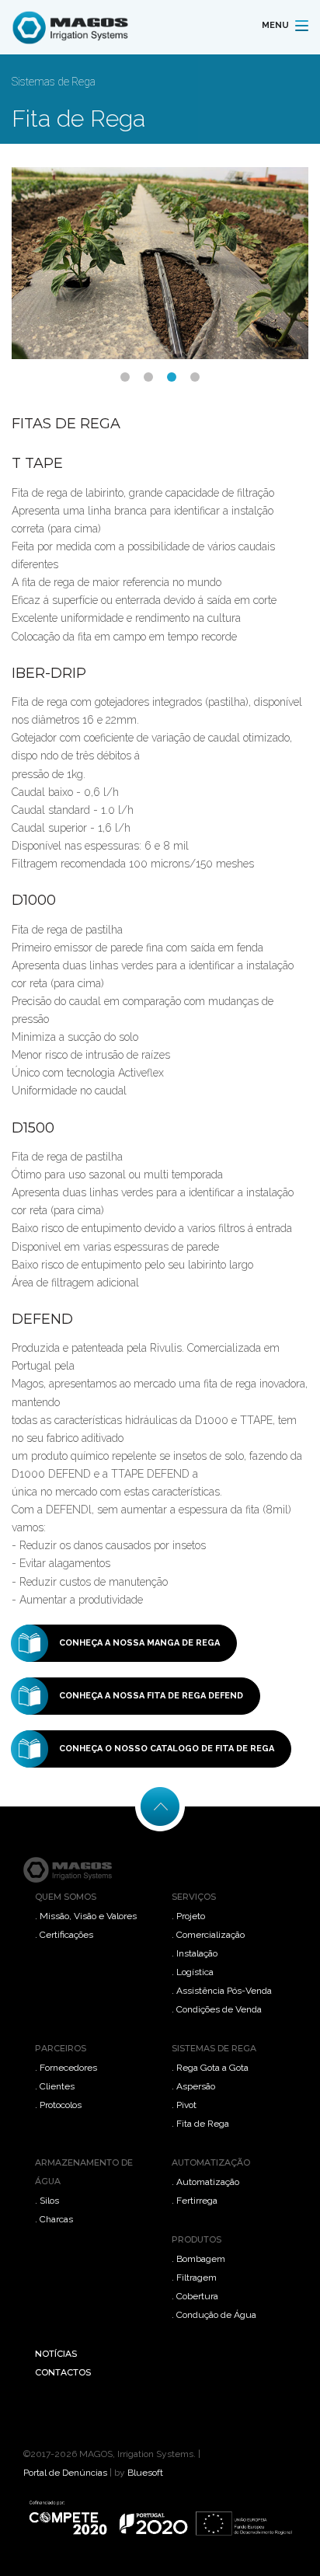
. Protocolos (58, 2105)
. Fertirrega (195, 2201)
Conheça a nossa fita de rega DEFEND (151, 1696)
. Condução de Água (214, 2315)
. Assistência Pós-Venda (222, 1991)
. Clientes (55, 2086)
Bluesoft (145, 2473)
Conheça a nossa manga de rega (139, 1643)
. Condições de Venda (217, 2009)
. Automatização (205, 2182)
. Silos (47, 2201)
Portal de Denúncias (65, 2473)
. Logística (193, 1972)
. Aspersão (193, 2086)
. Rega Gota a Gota (210, 2068)
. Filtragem (194, 2278)
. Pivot (184, 2105)
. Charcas (54, 2219)
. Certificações (64, 1935)
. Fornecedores (66, 2068)
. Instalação (195, 1953)
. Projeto (188, 1916)
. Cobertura (195, 2296)
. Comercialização (208, 1935)
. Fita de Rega (200, 2124)
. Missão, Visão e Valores (86, 1916)
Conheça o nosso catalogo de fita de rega (167, 1749)
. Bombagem (198, 2259)
